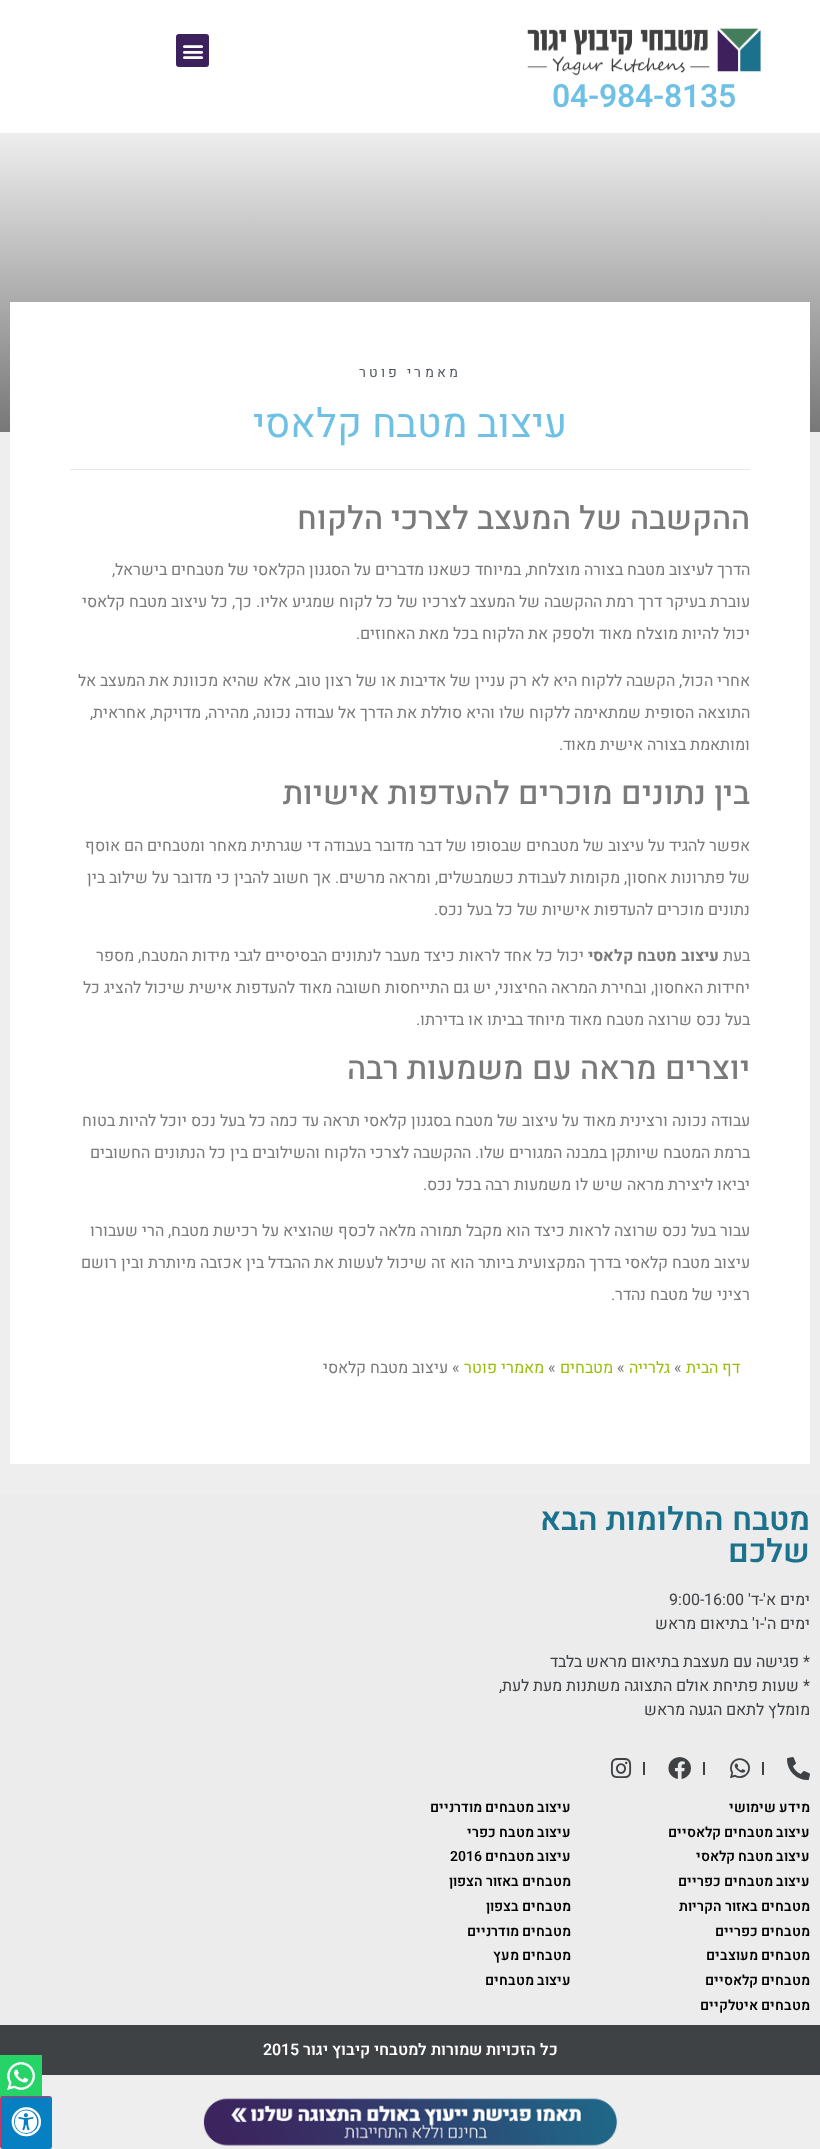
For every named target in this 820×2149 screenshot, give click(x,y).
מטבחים (586, 1368)
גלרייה (649, 1368)
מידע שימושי (769, 1807)
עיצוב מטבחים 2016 (510, 1856)
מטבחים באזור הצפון (510, 1881)
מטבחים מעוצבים (758, 1955)
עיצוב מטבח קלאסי (753, 1856)
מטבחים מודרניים (519, 1931)
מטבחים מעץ (532, 1955)
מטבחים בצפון (528, 1906)
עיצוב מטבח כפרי (519, 1832)
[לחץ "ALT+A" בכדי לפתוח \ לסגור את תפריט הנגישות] (26, 2122)
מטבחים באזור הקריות (744, 1906)
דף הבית (713, 1368)
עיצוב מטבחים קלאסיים (739, 1832)
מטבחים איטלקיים (755, 2005)
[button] (192, 50)
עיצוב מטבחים (528, 1980)
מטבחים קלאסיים (757, 1980)
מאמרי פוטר (410, 372)
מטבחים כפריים (762, 1931)
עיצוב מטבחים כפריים (744, 1881)
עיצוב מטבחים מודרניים (500, 1807)
